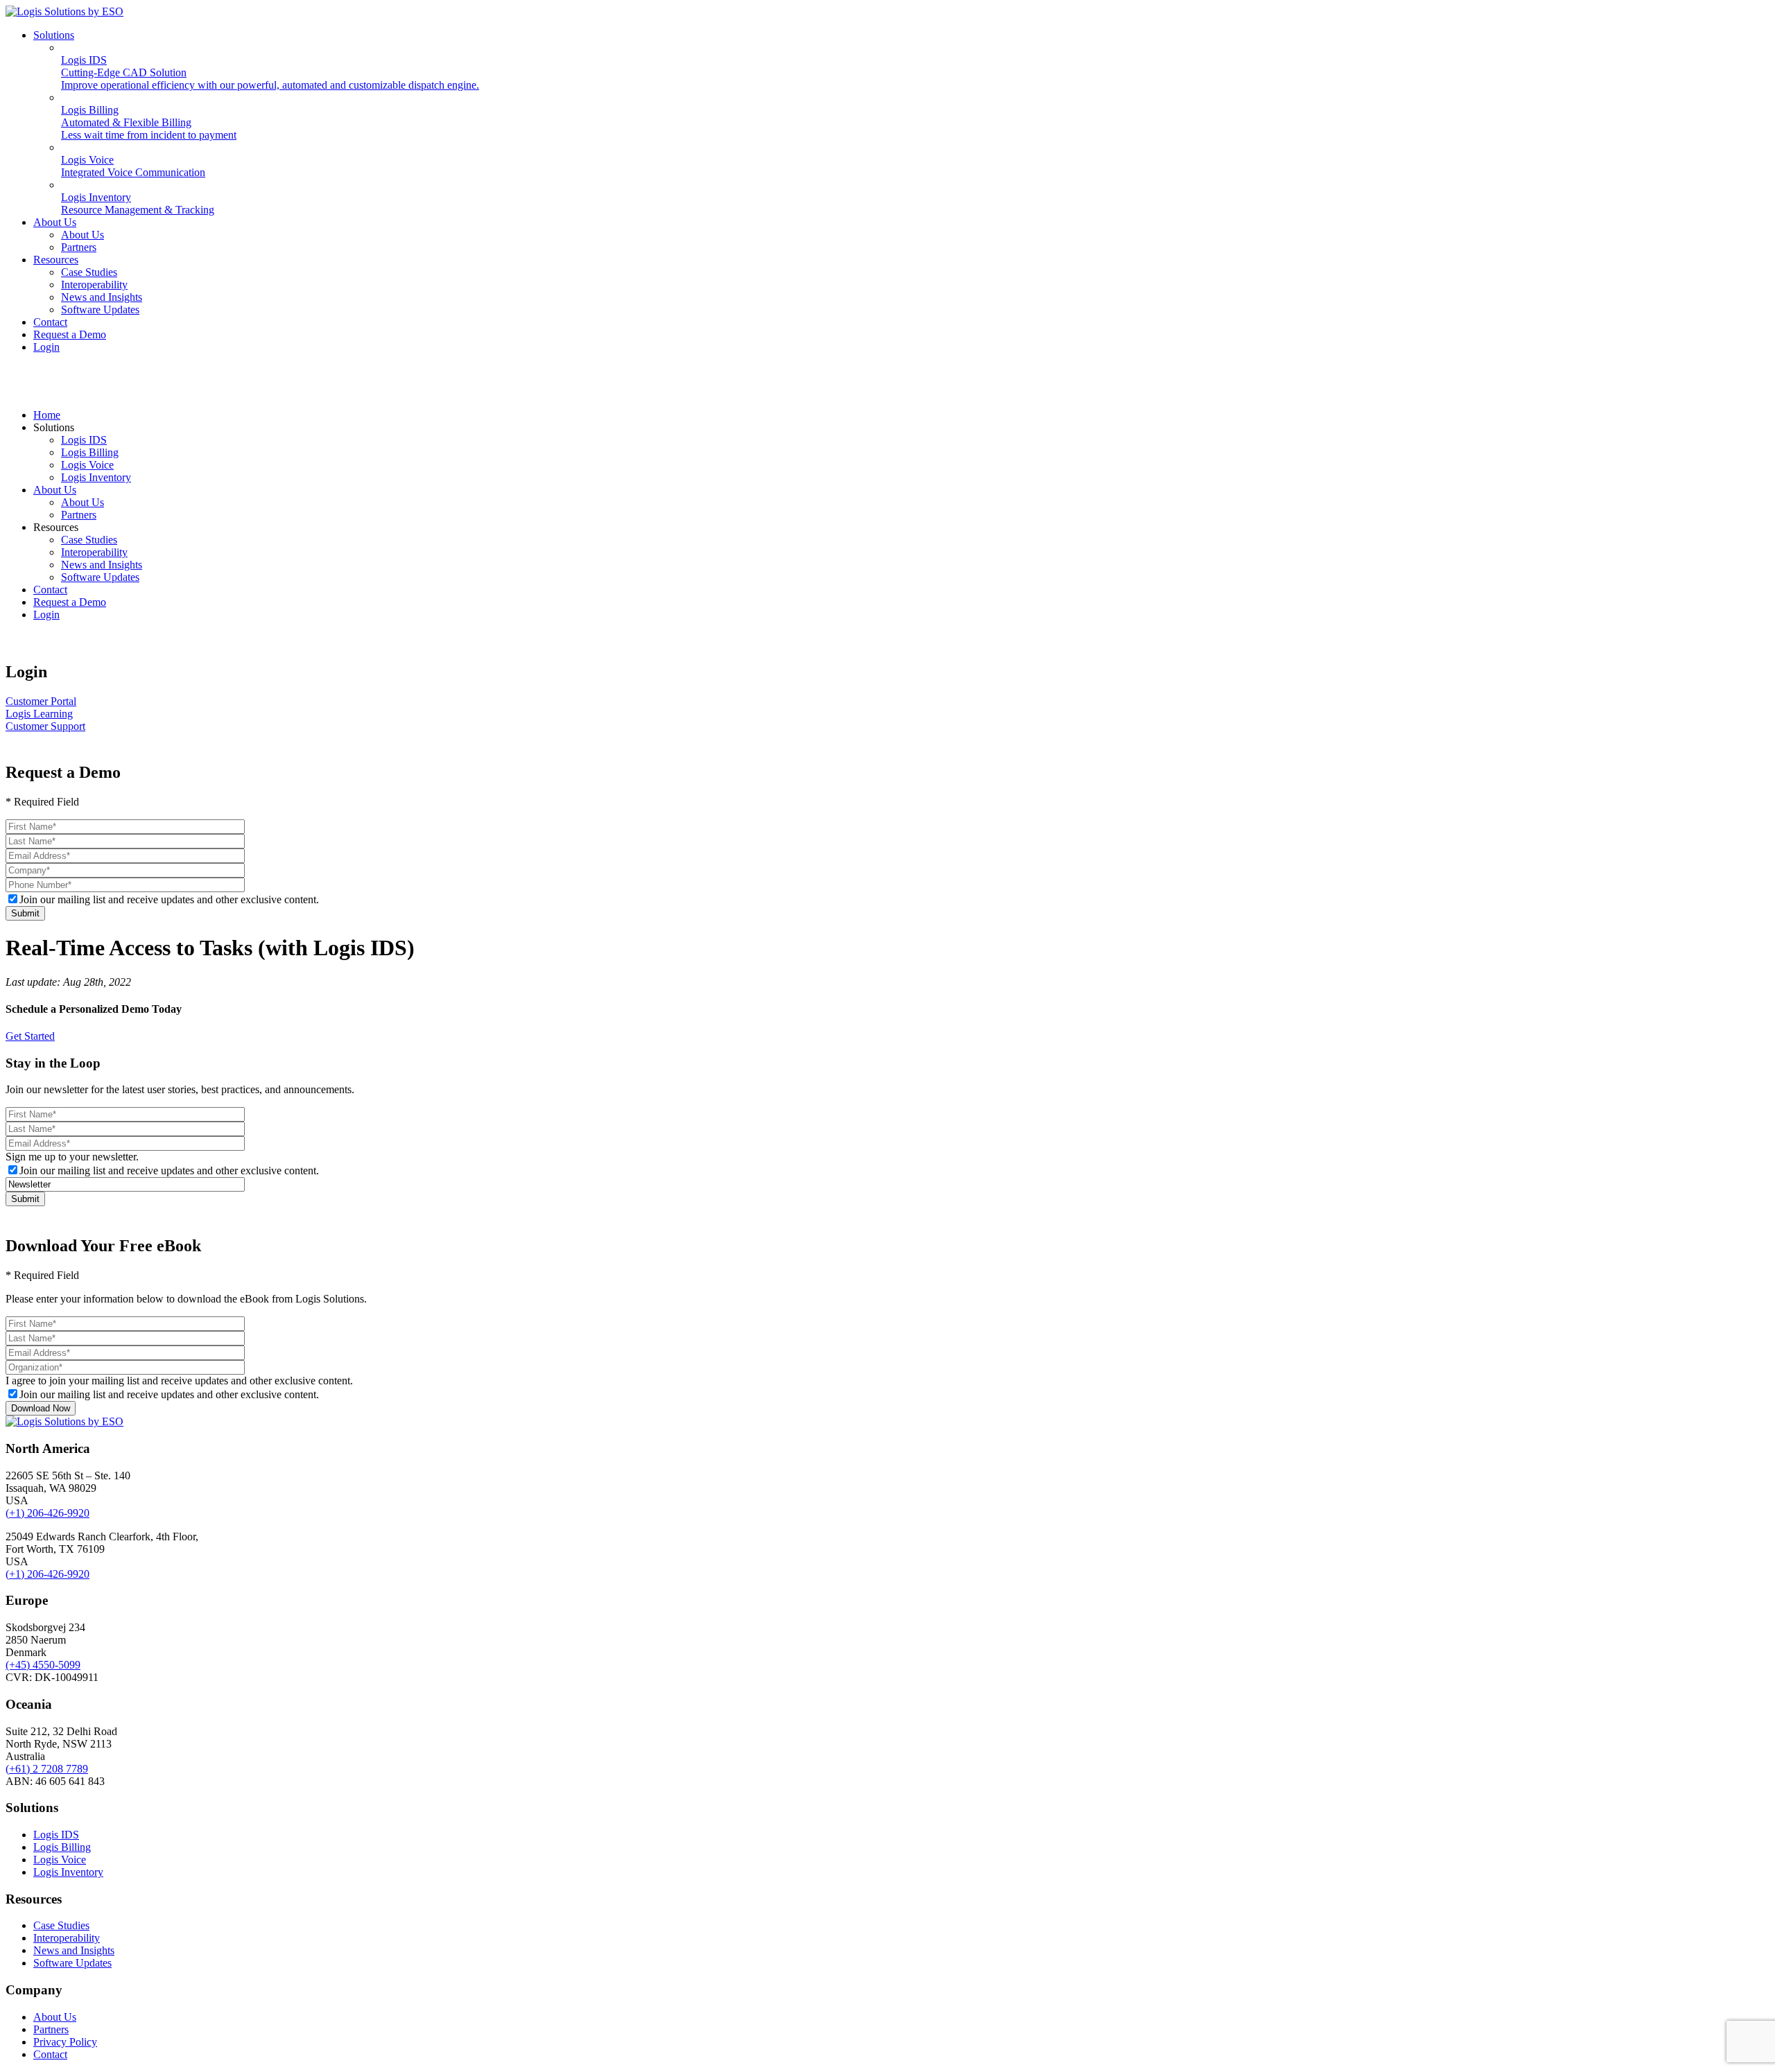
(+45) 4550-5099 (43, 1665)
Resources (56, 260)
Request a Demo (70, 334)
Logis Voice (87, 465)
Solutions (54, 35)
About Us (55, 222)
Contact (50, 322)
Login (46, 347)
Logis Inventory (96, 477)
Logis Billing (90, 452)
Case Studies (89, 272)
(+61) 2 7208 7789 (47, 1769)
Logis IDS (84, 440)
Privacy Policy (65, 2042)
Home (47, 415)
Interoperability (94, 285)
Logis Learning (39, 714)
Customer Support (45, 726)
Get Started (30, 1036)
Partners (79, 247)
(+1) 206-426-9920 (47, 1513)
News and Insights (102, 297)
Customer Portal (41, 701)
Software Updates (100, 310)
